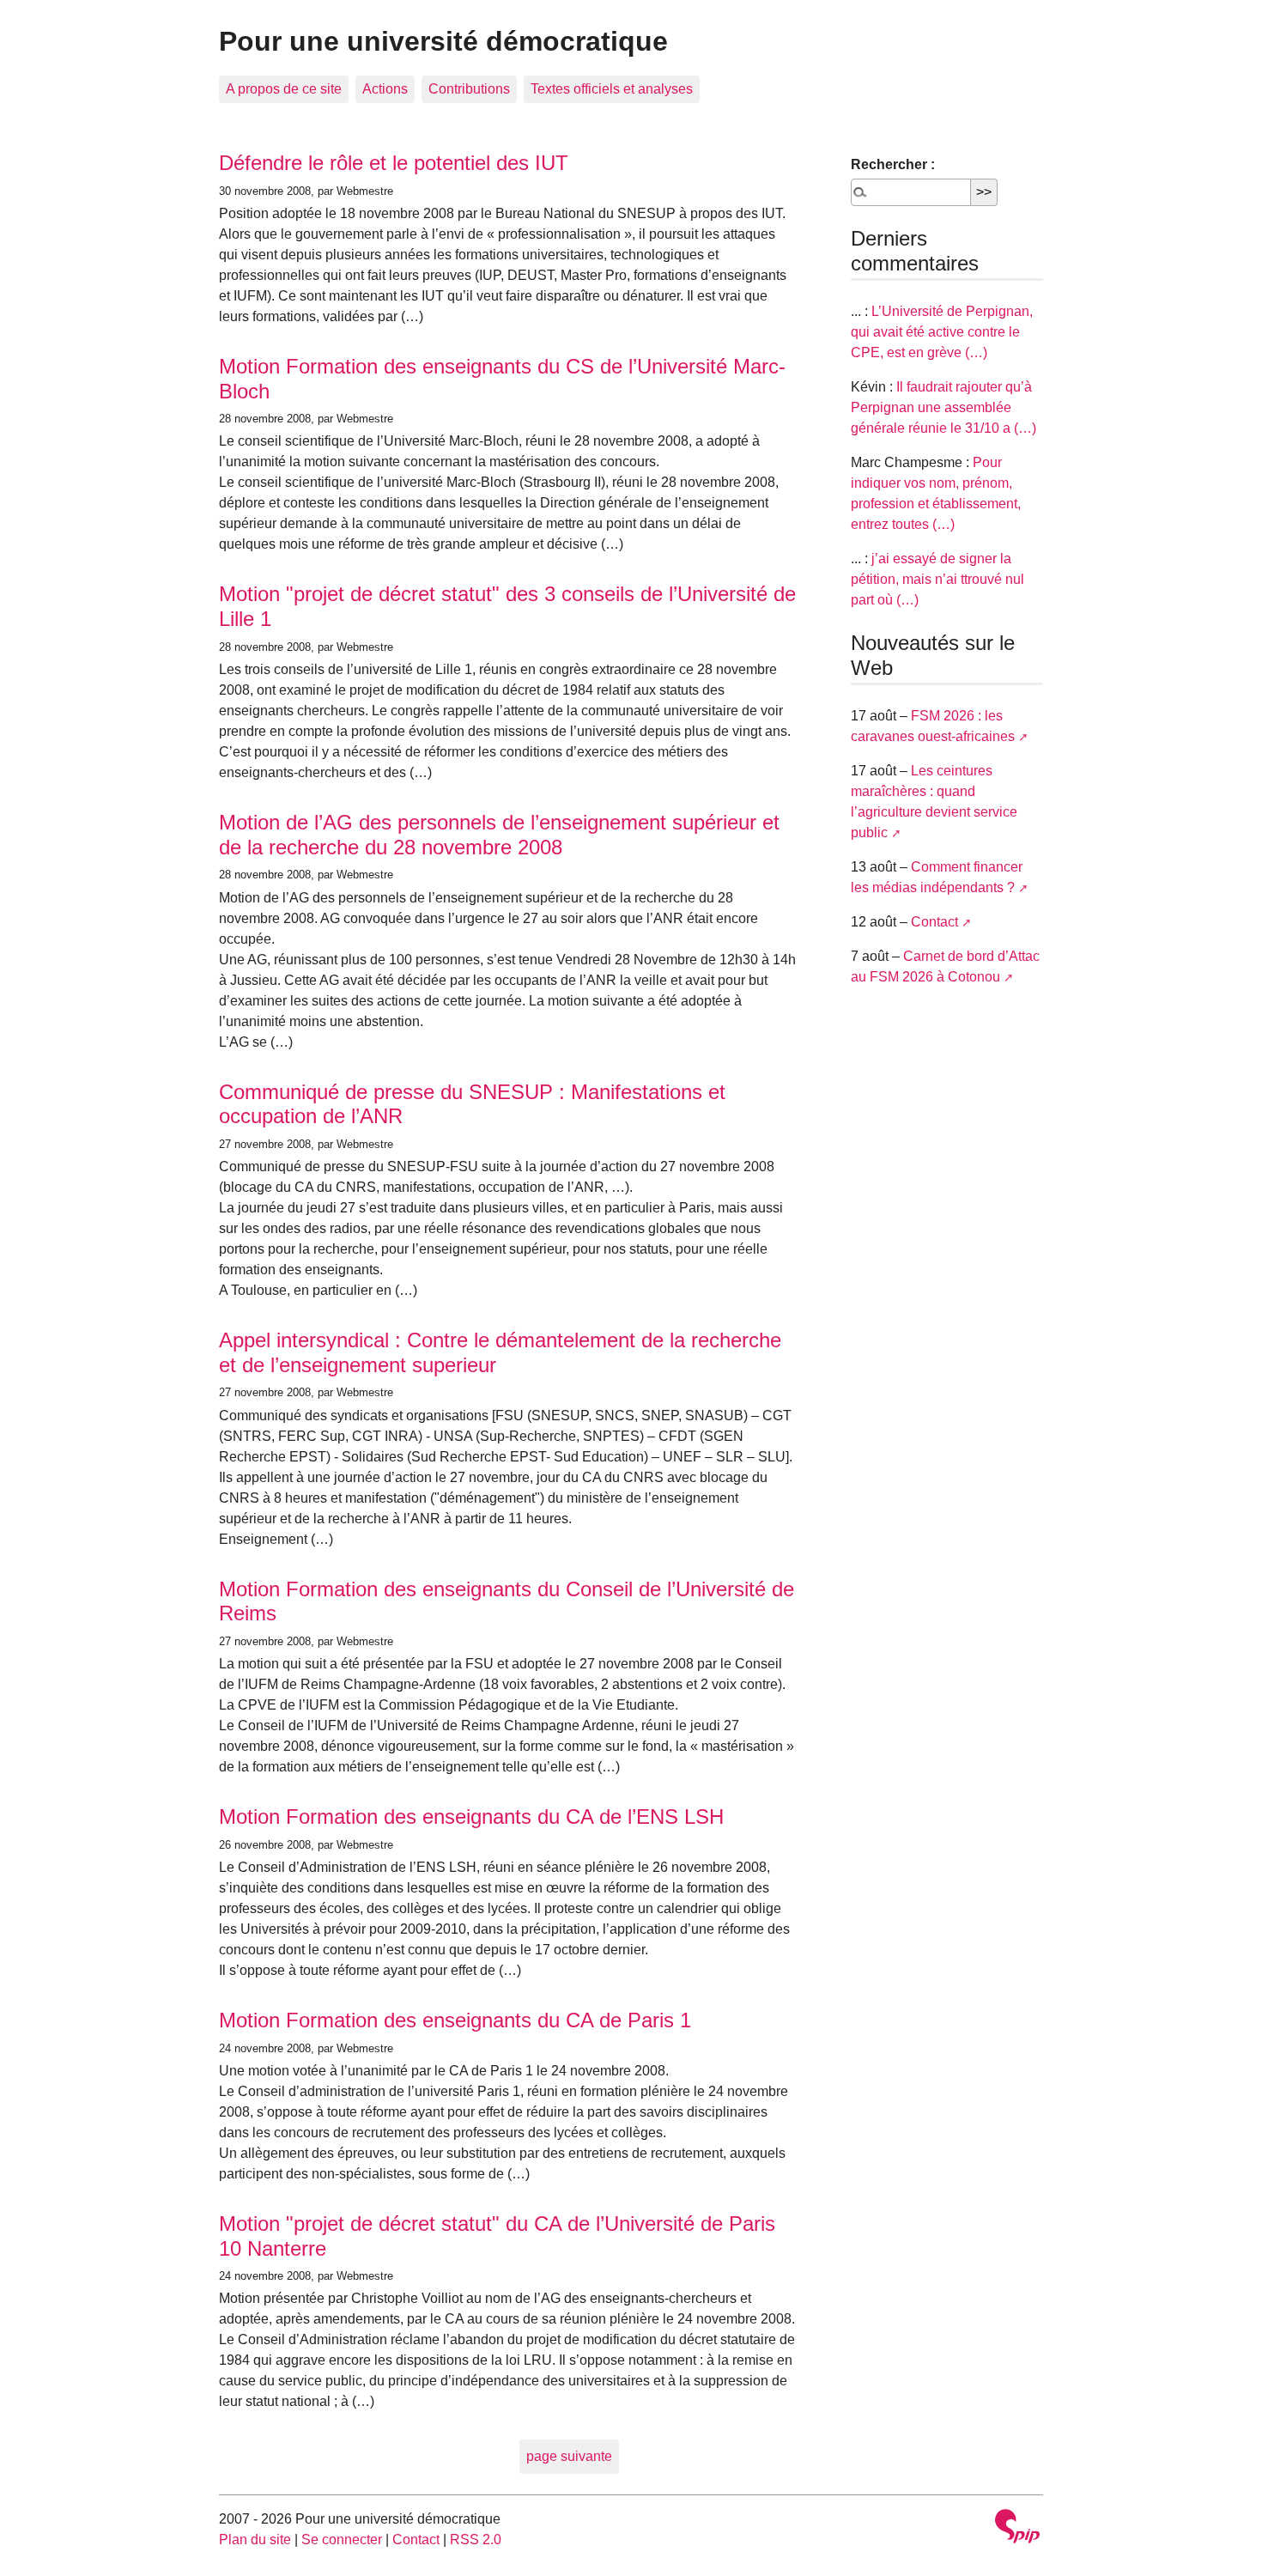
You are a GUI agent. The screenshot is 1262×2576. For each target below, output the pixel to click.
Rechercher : (893, 164)
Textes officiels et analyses (612, 89)
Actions (385, 89)
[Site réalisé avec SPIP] (1017, 2528)
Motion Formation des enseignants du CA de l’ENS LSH (471, 1817)
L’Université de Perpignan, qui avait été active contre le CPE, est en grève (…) (942, 332)
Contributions (469, 89)
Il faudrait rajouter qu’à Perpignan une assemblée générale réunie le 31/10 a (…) (943, 407)
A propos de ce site (284, 89)
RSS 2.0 (476, 2540)
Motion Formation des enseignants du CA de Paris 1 (455, 2020)
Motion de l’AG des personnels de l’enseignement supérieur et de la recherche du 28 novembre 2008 (499, 835)
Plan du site (255, 2540)
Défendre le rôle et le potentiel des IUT (394, 163)
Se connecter (342, 2540)
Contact (934, 922)
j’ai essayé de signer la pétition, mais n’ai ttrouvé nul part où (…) (937, 579)
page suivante (569, 2456)
